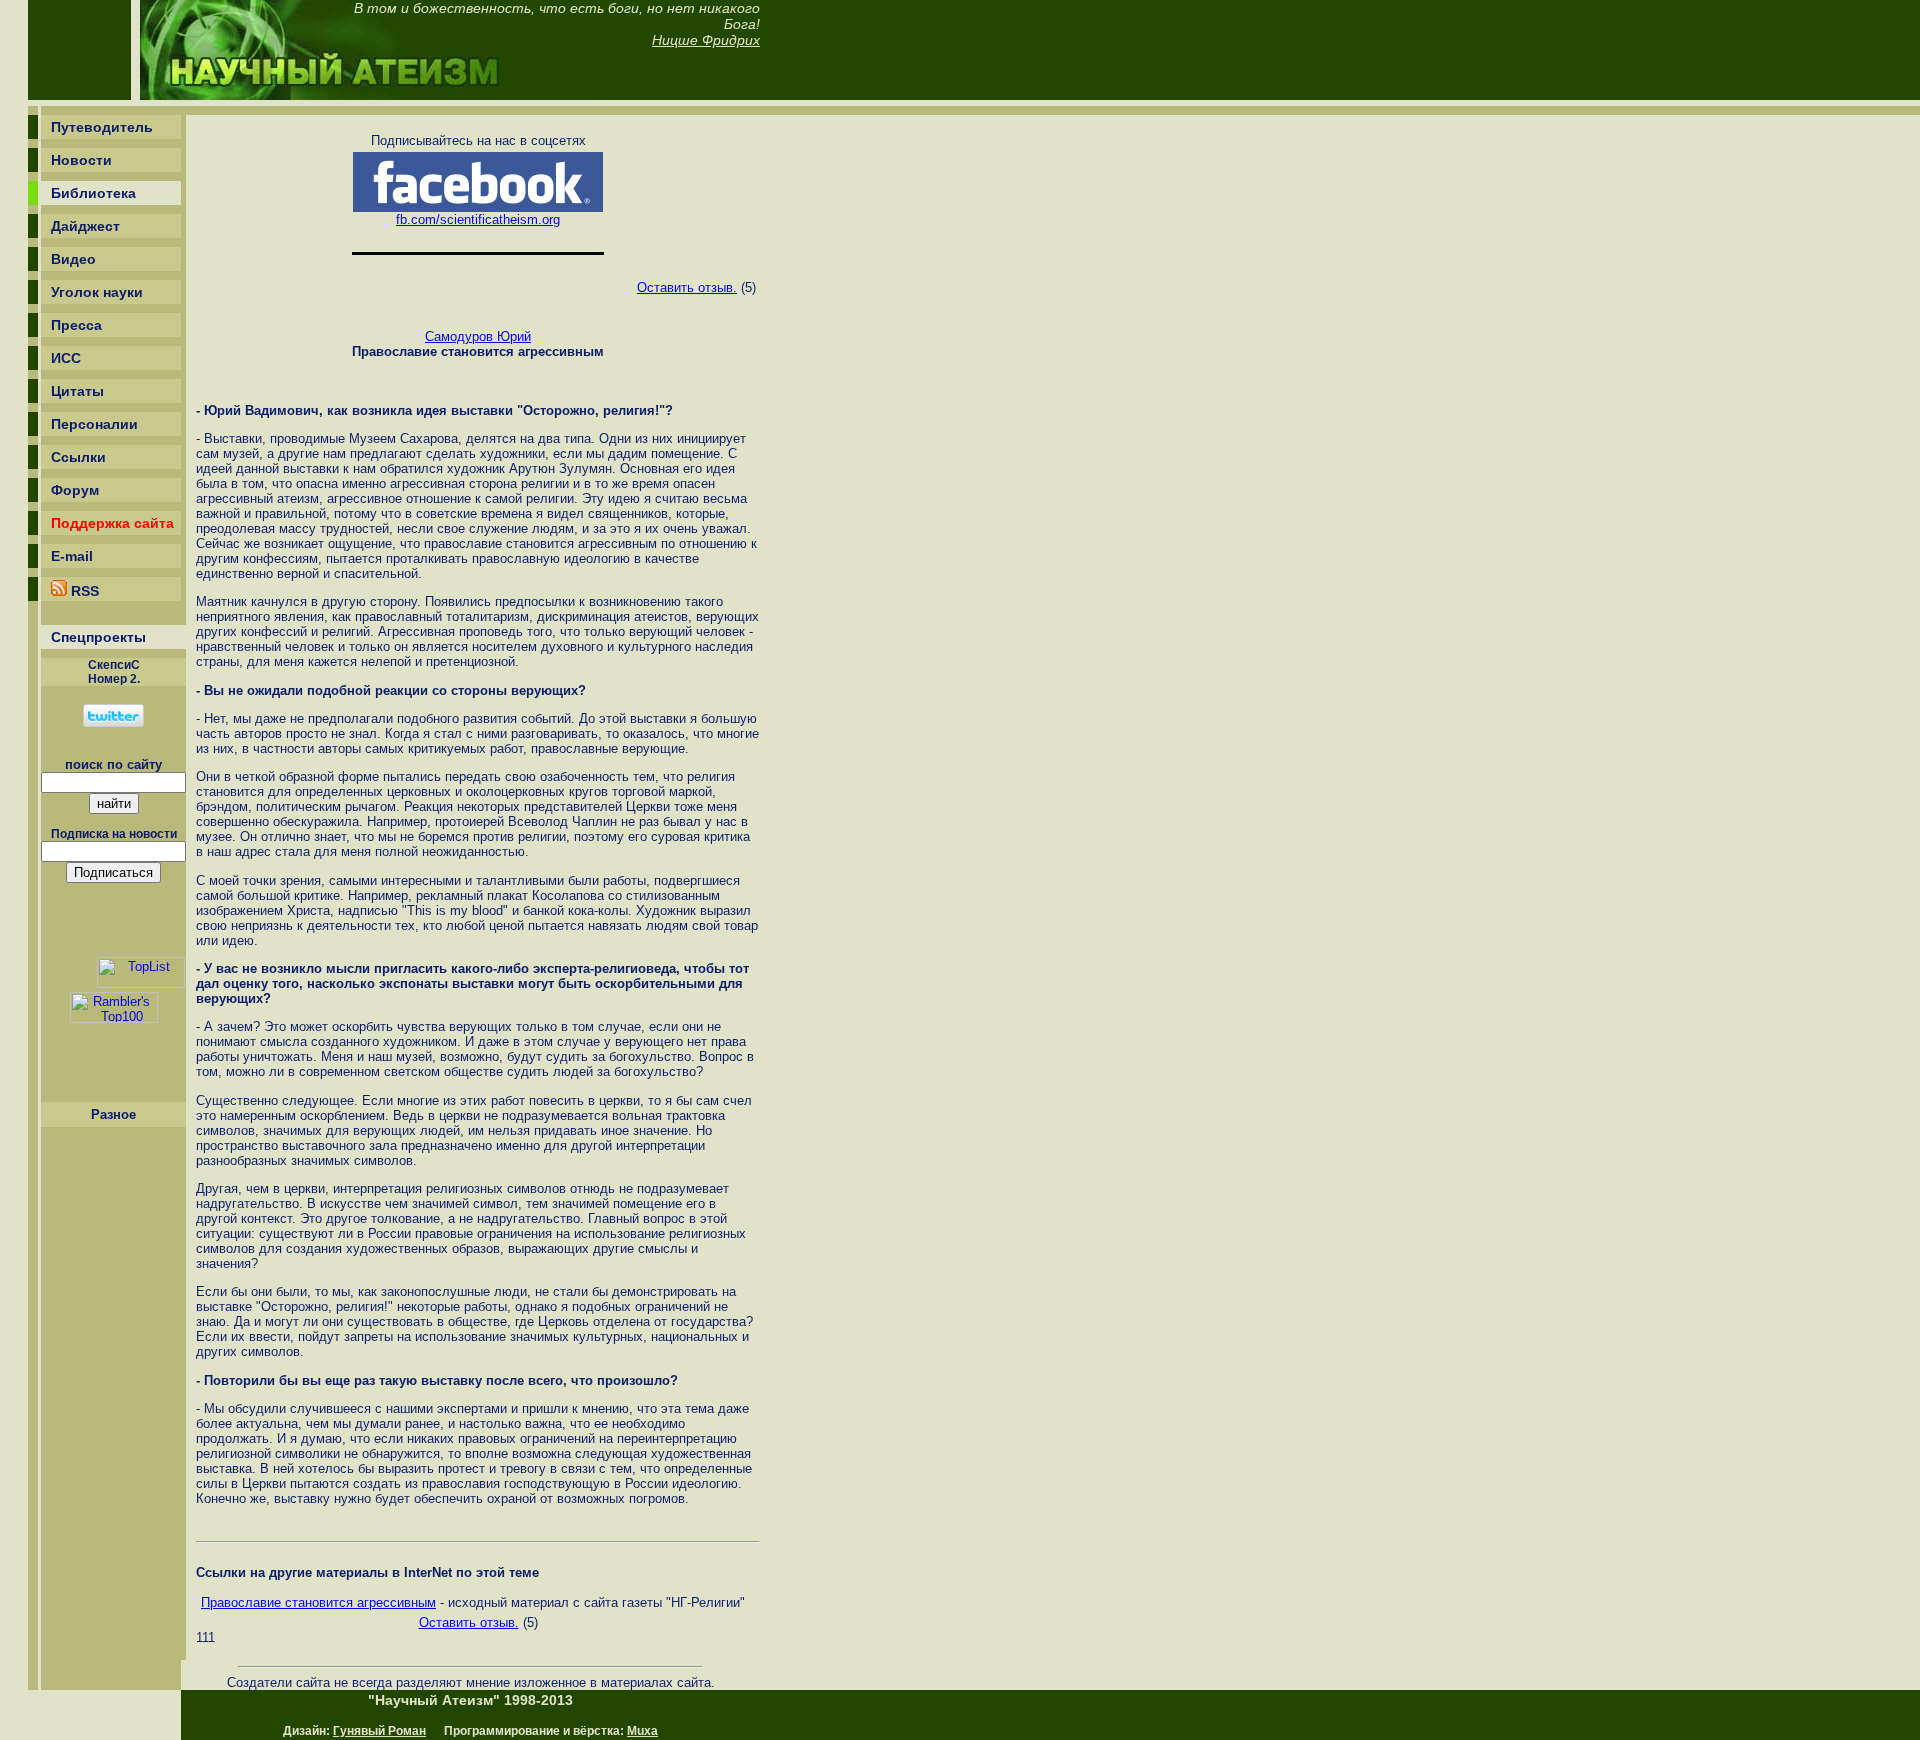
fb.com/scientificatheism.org (478, 219)
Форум (75, 490)
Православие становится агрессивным (318, 1602)
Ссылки (78, 457)
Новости (81, 160)
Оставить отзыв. (687, 287)
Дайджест (85, 226)
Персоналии (94, 424)
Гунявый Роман (379, 1731)
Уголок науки (97, 292)
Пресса (76, 325)
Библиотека (93, 193)
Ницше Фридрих (706, 40)
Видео (73, 259)
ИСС (66, 358)
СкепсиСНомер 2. (114, 672)
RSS (83, 591)
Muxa (642, 1731)
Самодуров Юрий (478, 336)
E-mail (72, 556)
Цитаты (77, 391)
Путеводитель (102, 127)
